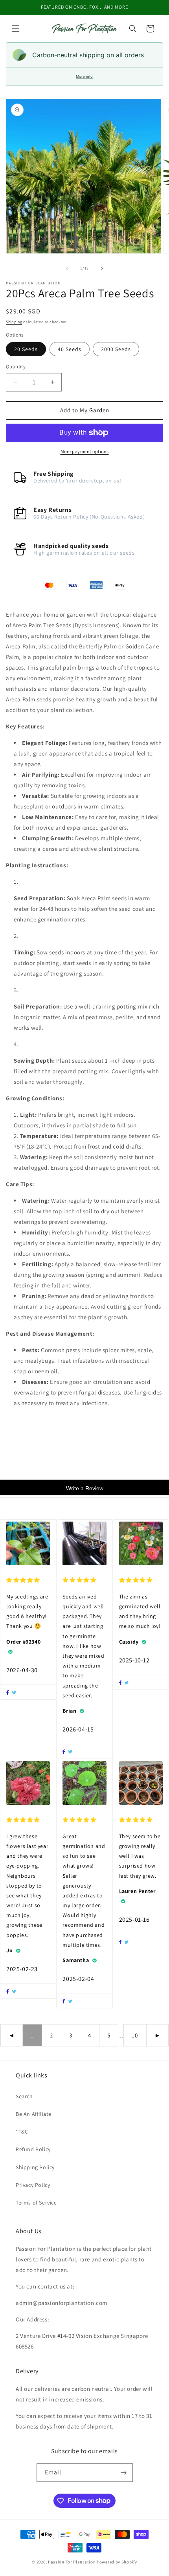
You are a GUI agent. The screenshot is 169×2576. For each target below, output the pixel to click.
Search (24, 2096)
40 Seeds (70, 349)
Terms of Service (36, 2203)
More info (84, 76)
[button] (16, 29)
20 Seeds (26, 349)
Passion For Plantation (72, 2562)
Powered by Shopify (117, 2562)
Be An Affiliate (34, 2114)
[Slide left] (67, 268)
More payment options (85, 451)
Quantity (16, 367)
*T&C (22, 2132)
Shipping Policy (35, 2167)
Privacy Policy (33, 2185)
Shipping (14, 322)
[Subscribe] (124, 2473)
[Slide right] (102, 268)
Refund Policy (33, 2149)
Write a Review (85, 1488)
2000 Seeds (116, 349)
